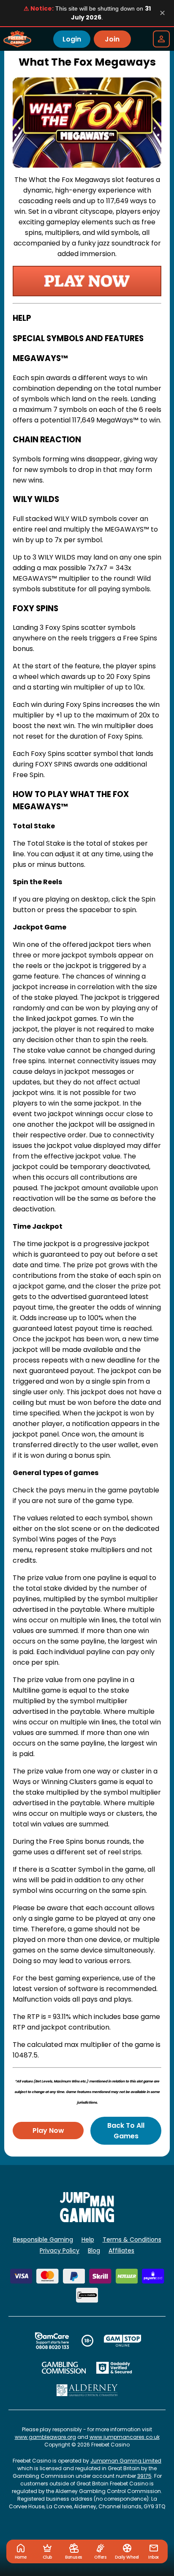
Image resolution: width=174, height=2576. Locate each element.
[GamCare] (52, 2341)
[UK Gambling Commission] (64, 2368)
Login (72, 39)
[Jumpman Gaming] (87, 2220)
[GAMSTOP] (123, 2341)
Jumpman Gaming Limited (126, 2461)
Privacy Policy (60, 2251)
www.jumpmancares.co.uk (125, 2437)
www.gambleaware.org (45, 2437)
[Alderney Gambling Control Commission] (87, 2390)
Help (88, 2240)
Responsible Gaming (43, 2240)
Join (112, 39)
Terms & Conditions (132, 2240)
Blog (94, 2251)
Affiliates (121, 2251)
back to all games (126, 2131)
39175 (144, 2476)
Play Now (48, 2131)
